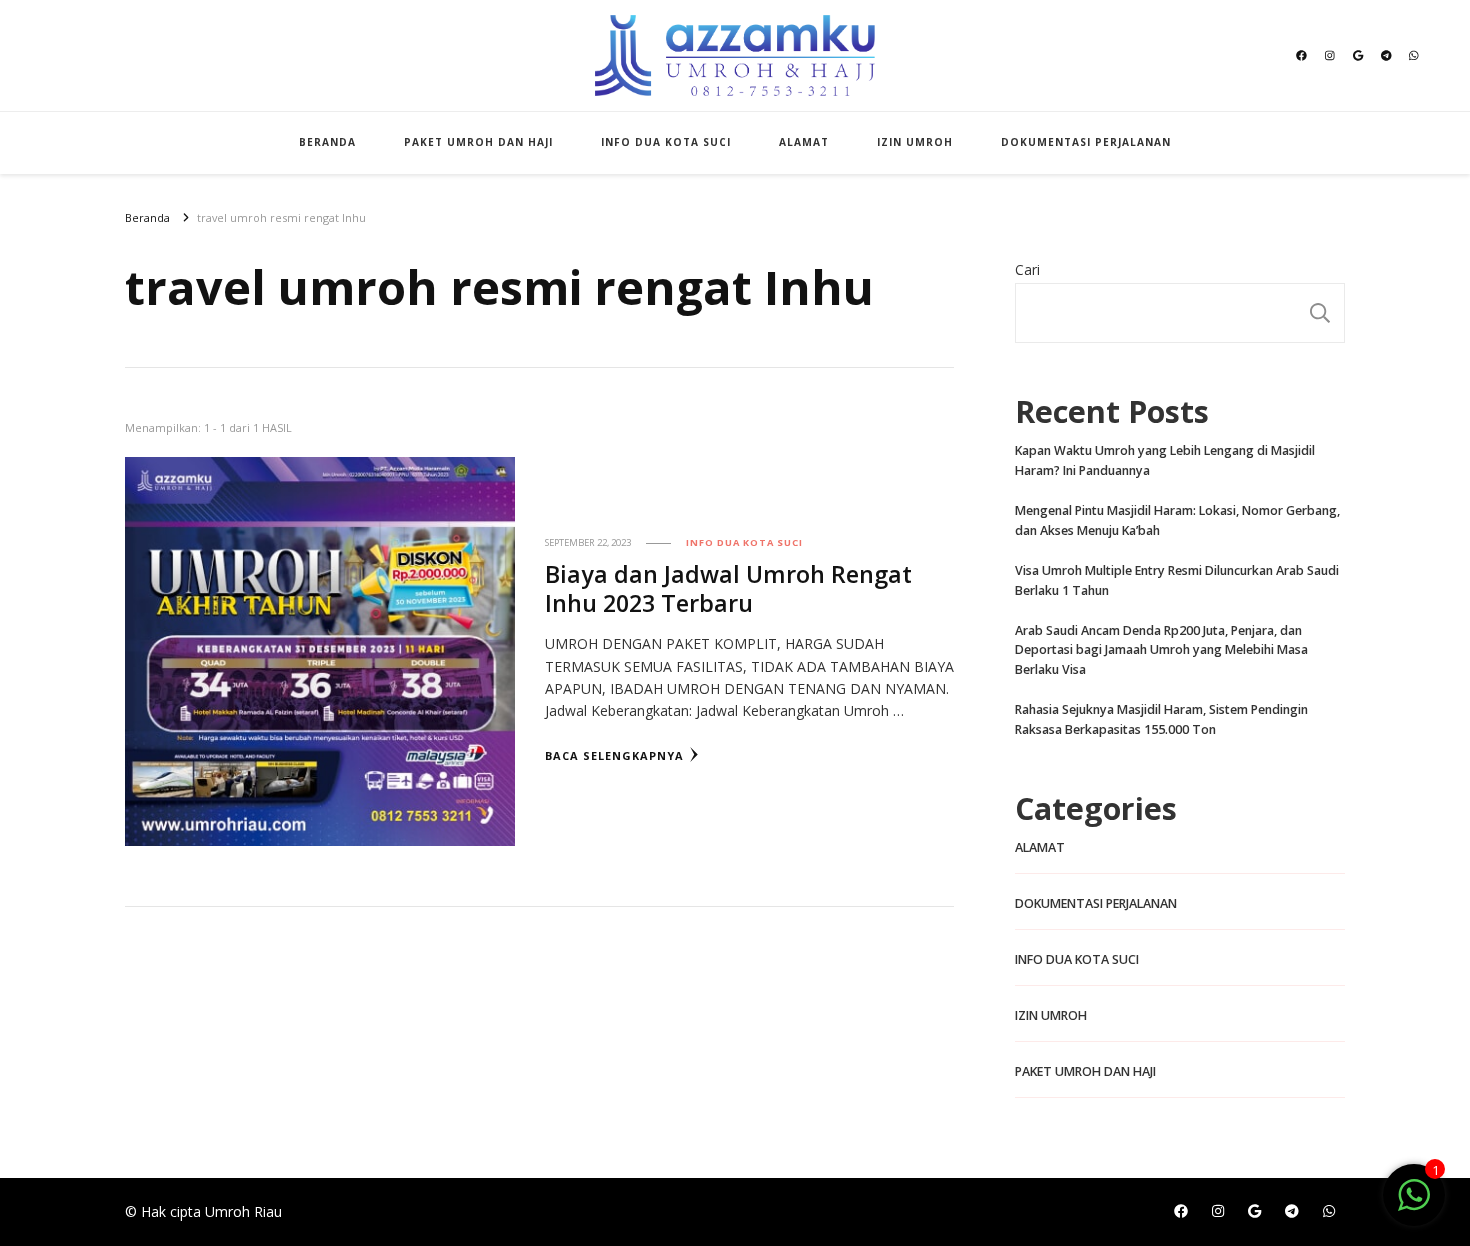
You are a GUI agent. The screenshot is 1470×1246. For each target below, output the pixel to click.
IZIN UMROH (915, 142)
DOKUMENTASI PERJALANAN (1086, 142)
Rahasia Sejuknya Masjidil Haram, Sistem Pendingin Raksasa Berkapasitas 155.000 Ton (1161, 719)
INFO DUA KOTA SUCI (666, 142)
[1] (1414, 1205)
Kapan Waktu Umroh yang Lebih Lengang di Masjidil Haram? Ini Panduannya (1165, 460)
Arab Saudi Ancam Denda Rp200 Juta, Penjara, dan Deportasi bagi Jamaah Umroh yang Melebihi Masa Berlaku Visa (1161, 650)
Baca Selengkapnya (614, 755)
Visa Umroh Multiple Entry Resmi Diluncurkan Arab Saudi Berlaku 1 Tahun (1177, 580)
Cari (1027, 269)
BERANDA (327, 142)
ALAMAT (804, 142)
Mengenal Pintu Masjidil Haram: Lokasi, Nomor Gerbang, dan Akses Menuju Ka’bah (1177, 520)
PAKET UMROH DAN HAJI (478, 142)
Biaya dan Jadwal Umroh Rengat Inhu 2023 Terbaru (728, 588)
